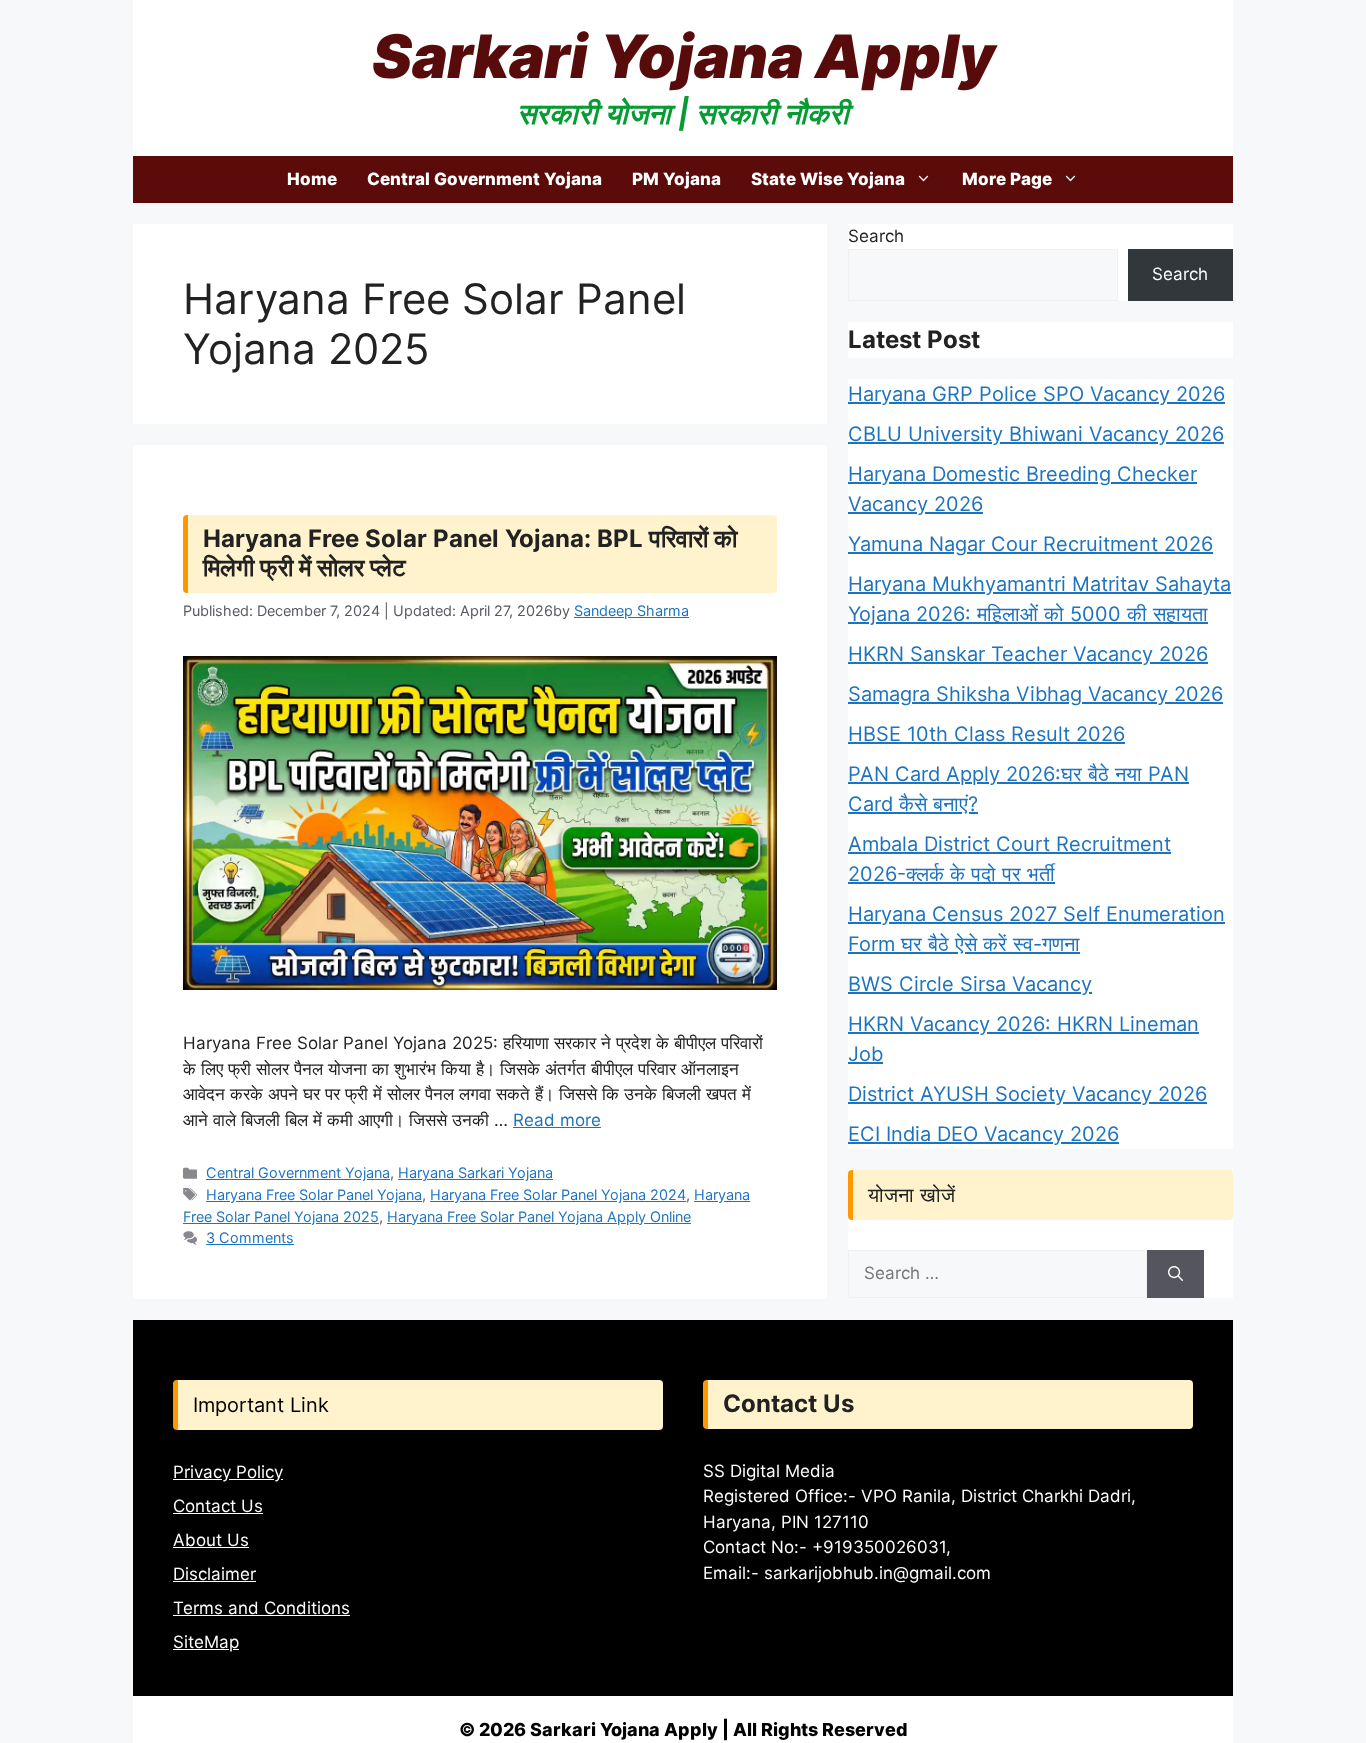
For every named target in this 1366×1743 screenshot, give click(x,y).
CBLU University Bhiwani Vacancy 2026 (1036, 434)
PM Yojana (676, 179)
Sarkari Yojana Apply (683, 56)
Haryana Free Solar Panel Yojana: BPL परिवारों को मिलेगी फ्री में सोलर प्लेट (470, 553)
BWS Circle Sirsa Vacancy (970, 984)
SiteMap (206, 1642)
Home (312, 179)
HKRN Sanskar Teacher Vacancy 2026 (1028, 654)
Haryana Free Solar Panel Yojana (314, 1194)
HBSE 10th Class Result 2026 (986, 734)
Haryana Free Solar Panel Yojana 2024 (558, 1194)
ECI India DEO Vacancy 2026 (983, 1134)
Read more (557, 1120)
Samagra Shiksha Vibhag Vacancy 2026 (1035, 694)
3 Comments (250, 1237)
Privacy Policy (228, 1472)
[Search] (1175, 1274)
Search (876, 236)
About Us (211, 1540)
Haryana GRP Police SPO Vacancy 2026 (1036, 394)
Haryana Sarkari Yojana (475, 1172)
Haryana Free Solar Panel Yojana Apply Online (539, 1216)
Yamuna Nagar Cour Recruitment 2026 (1030, 544)
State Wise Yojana (828, 179)
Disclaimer (214, 1574)
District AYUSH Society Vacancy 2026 (1027, 1094)
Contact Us (218, 1506)
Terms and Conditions (261, 1608)
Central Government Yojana (484, 179)
